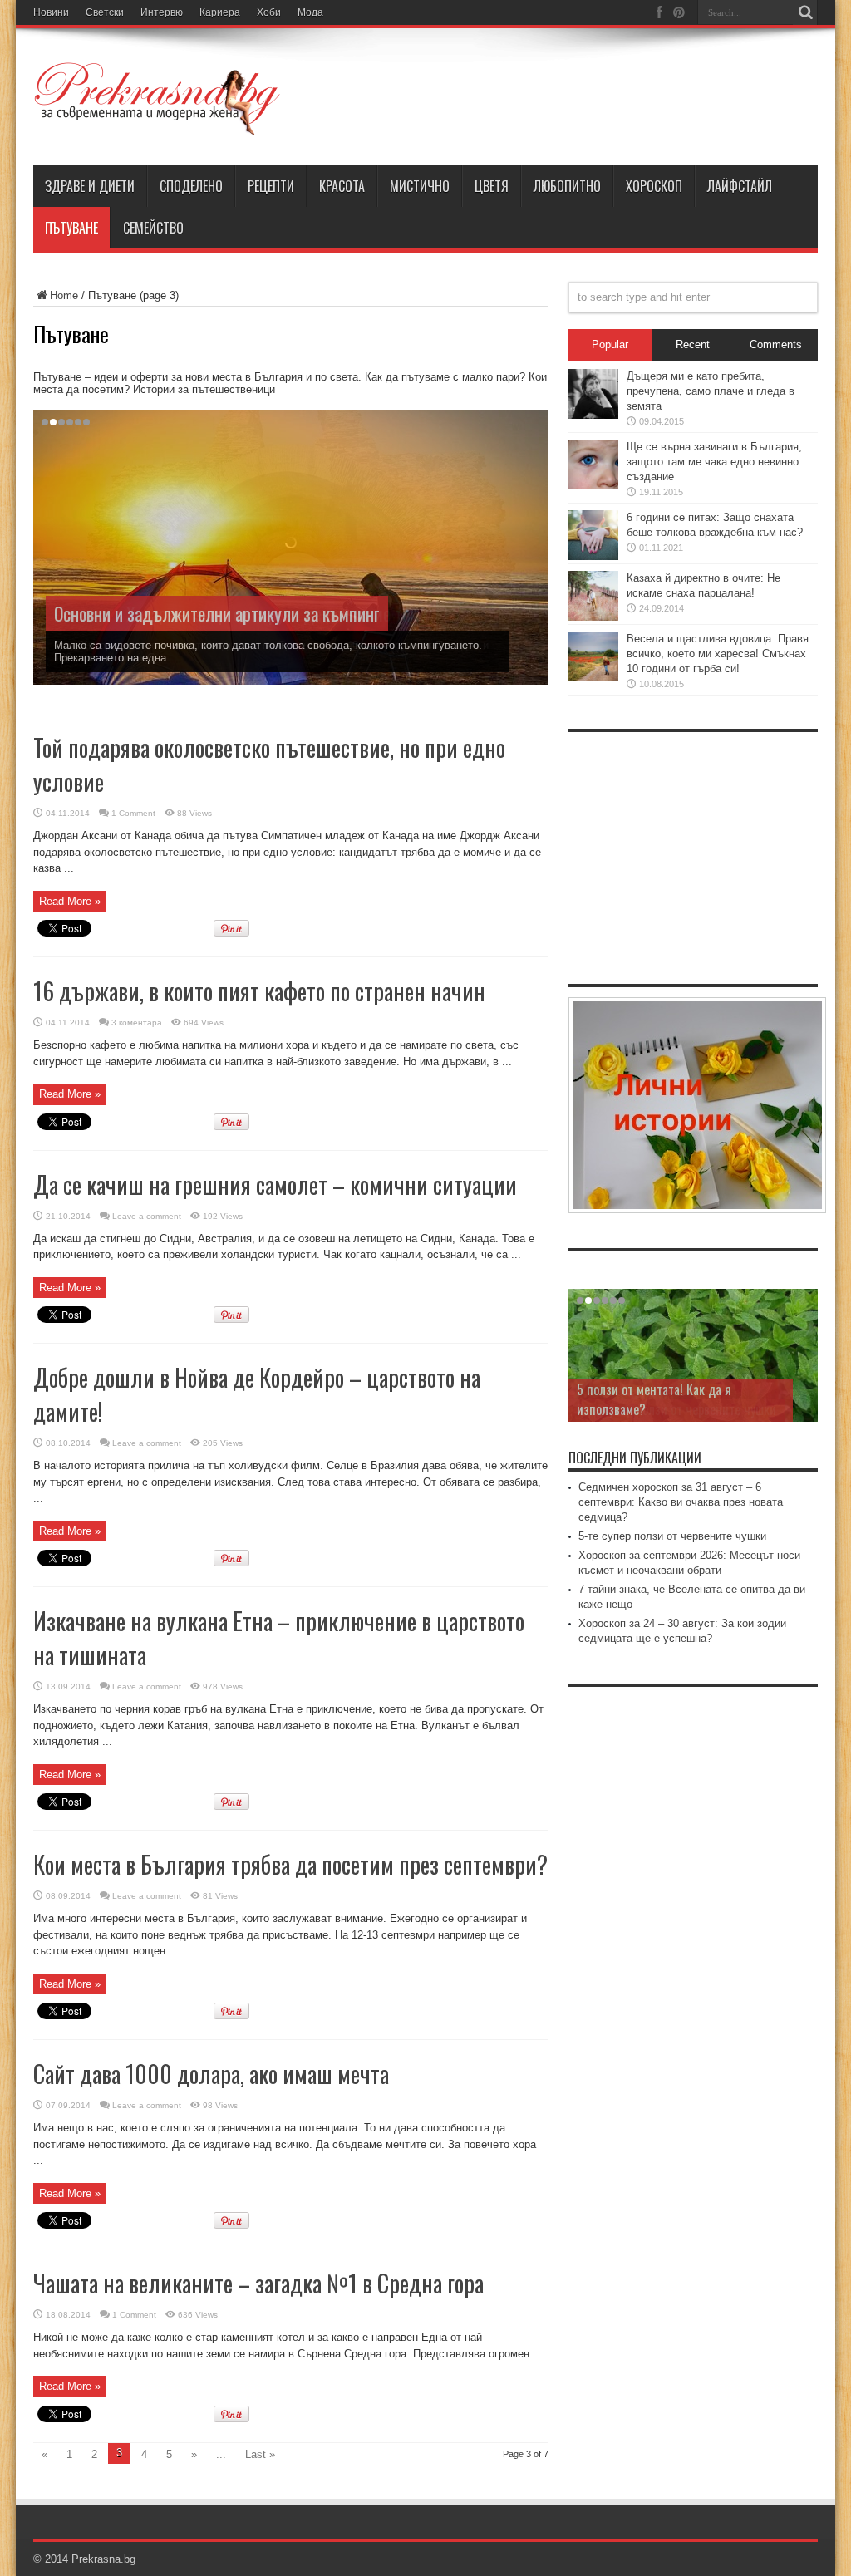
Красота (342, 186)
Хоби (269, 12)
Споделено (191, 186)
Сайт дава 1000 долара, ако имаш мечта (211, 2074)
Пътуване (71, 228)
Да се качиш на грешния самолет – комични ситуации (275, 1185)
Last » (260, 2454)
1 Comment (133, 813)
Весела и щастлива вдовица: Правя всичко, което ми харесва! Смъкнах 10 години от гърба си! (718, 654)
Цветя (492, 186)
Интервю (162, 12)
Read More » (70, 901)
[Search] (805, 12)
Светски (105, 12)
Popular (610, 344)
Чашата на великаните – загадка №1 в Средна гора (258, 2283)
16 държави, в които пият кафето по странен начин (259, 991)
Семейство (153, 228)
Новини (51, 12)
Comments (776, 344)
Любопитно (567, 186)
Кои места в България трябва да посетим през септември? (290, 1864)
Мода (310, 12)
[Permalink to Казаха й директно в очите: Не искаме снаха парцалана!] (593, 617)
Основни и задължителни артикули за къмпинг (217, 613)
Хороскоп (654, 186)
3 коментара (137, 1023)
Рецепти (271, 186)
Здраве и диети (90, 186)
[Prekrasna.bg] (158, 124)
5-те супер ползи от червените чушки (672, 1536)
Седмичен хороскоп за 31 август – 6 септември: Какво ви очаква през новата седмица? (681, 1502)
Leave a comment (147, 1216)
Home (64, 295)
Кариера (220, 12)
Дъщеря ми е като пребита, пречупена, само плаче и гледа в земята (711, 391)
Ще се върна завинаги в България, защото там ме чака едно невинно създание (714, 462)
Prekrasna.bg (103, 2559)
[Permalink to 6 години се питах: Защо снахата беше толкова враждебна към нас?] (593, 556)
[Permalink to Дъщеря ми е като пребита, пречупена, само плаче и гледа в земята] (593, 415)
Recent (693, 344)
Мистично (420, 186)
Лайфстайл (740, 186)
